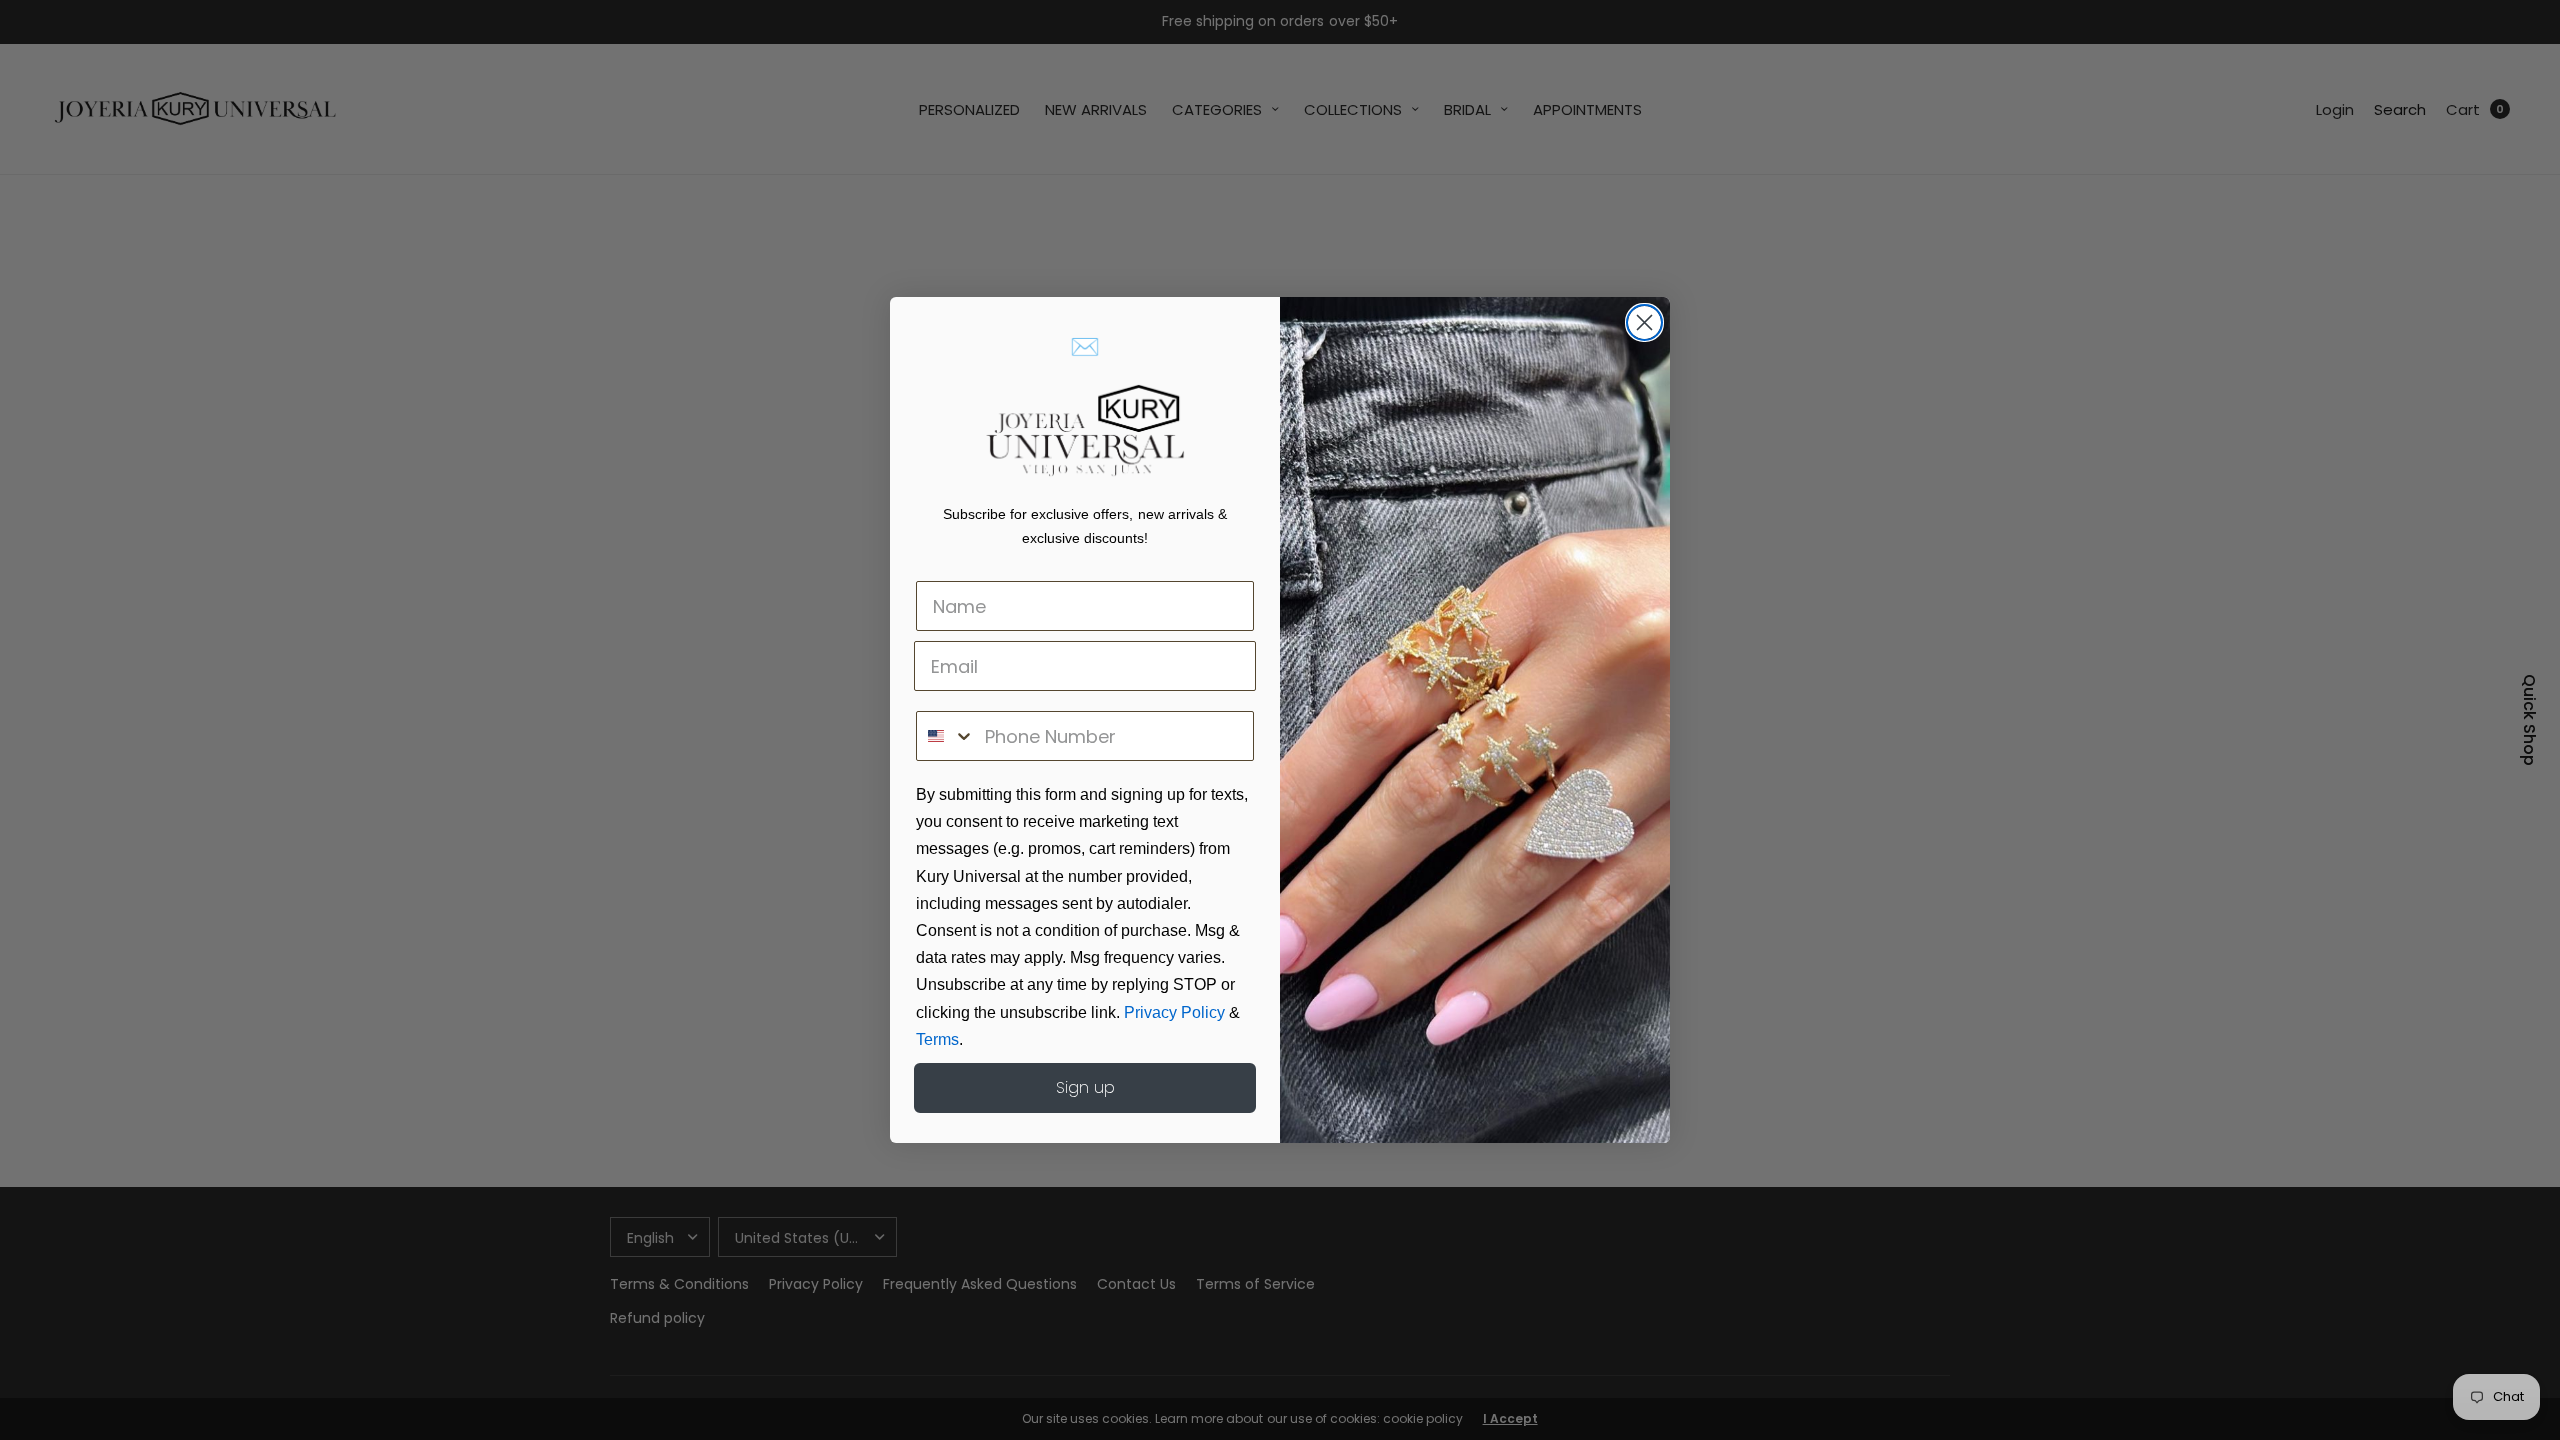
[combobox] (946, 736)
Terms (937, 1039)
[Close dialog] (1644, 322)
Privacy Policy (1174, 1012)
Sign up (1085, 1087)
